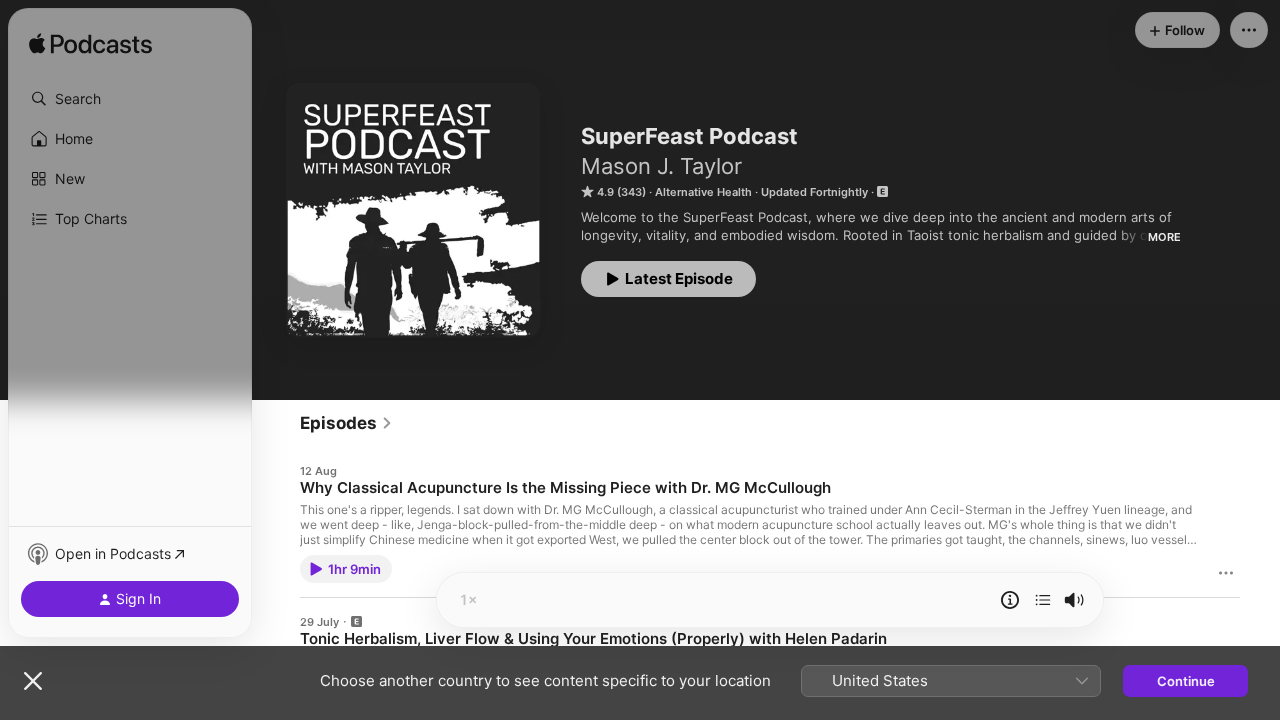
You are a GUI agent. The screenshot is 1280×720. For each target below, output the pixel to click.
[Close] (33, 681)
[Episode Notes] (1010, 600)
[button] (130, 99)
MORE (1164, 237)
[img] (90, 45)
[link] (346, 423)
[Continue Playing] (1043, 600)
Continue (1186, 681)
